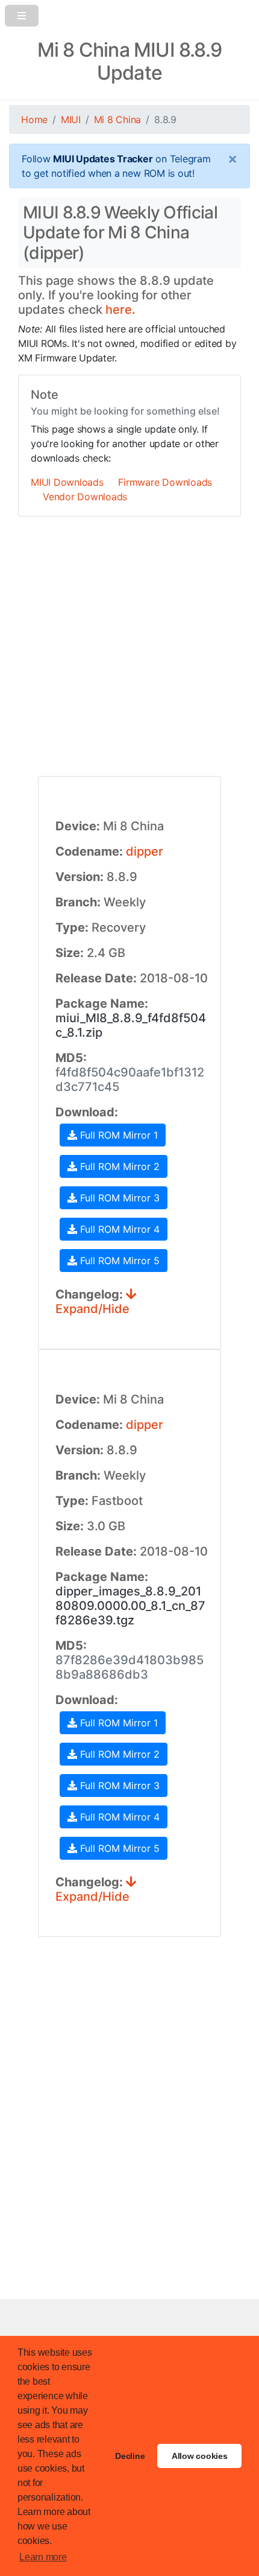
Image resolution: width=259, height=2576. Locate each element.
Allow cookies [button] (200, 2456)
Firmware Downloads (165, 482)
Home (34, 119)
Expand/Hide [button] (92, 1309)
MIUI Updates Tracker (103, 159)
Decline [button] (130, 2456)
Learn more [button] (43, 2557)
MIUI (71, 119)
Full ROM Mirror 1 (117, 1135)
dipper (145, 851)
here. (120, 310)
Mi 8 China (118, 119)
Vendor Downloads (85, 497)
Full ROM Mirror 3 (118, 1198)
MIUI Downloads (67, 482)
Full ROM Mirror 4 (118, 1229)
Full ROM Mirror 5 (118, 1261)
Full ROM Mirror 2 (118, 1166)
